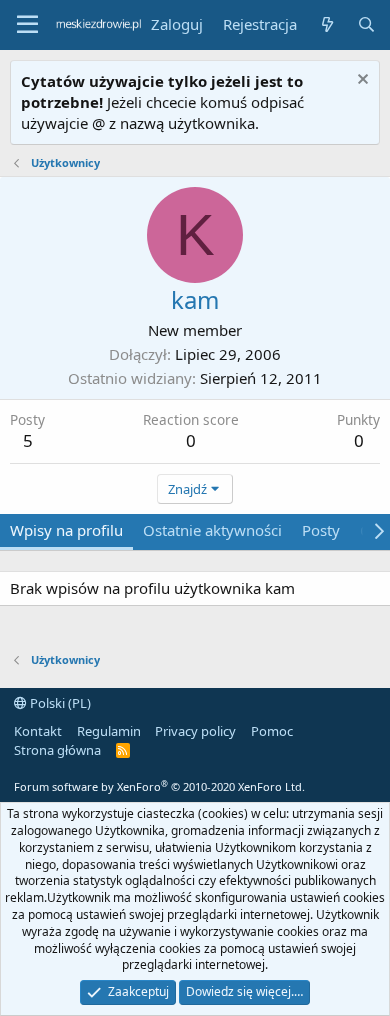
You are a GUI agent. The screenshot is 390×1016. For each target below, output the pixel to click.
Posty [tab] (321, 530)
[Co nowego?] (326, 24)
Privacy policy (195, 731)
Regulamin (109, 731)
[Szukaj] (366, 24)
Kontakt (38, 731)
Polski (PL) (59, 703)
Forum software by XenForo (159, 786)
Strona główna (57, 750)
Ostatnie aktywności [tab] (212, 530)
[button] (27, 25)
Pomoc (272, 731)
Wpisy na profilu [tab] (66, 530)
